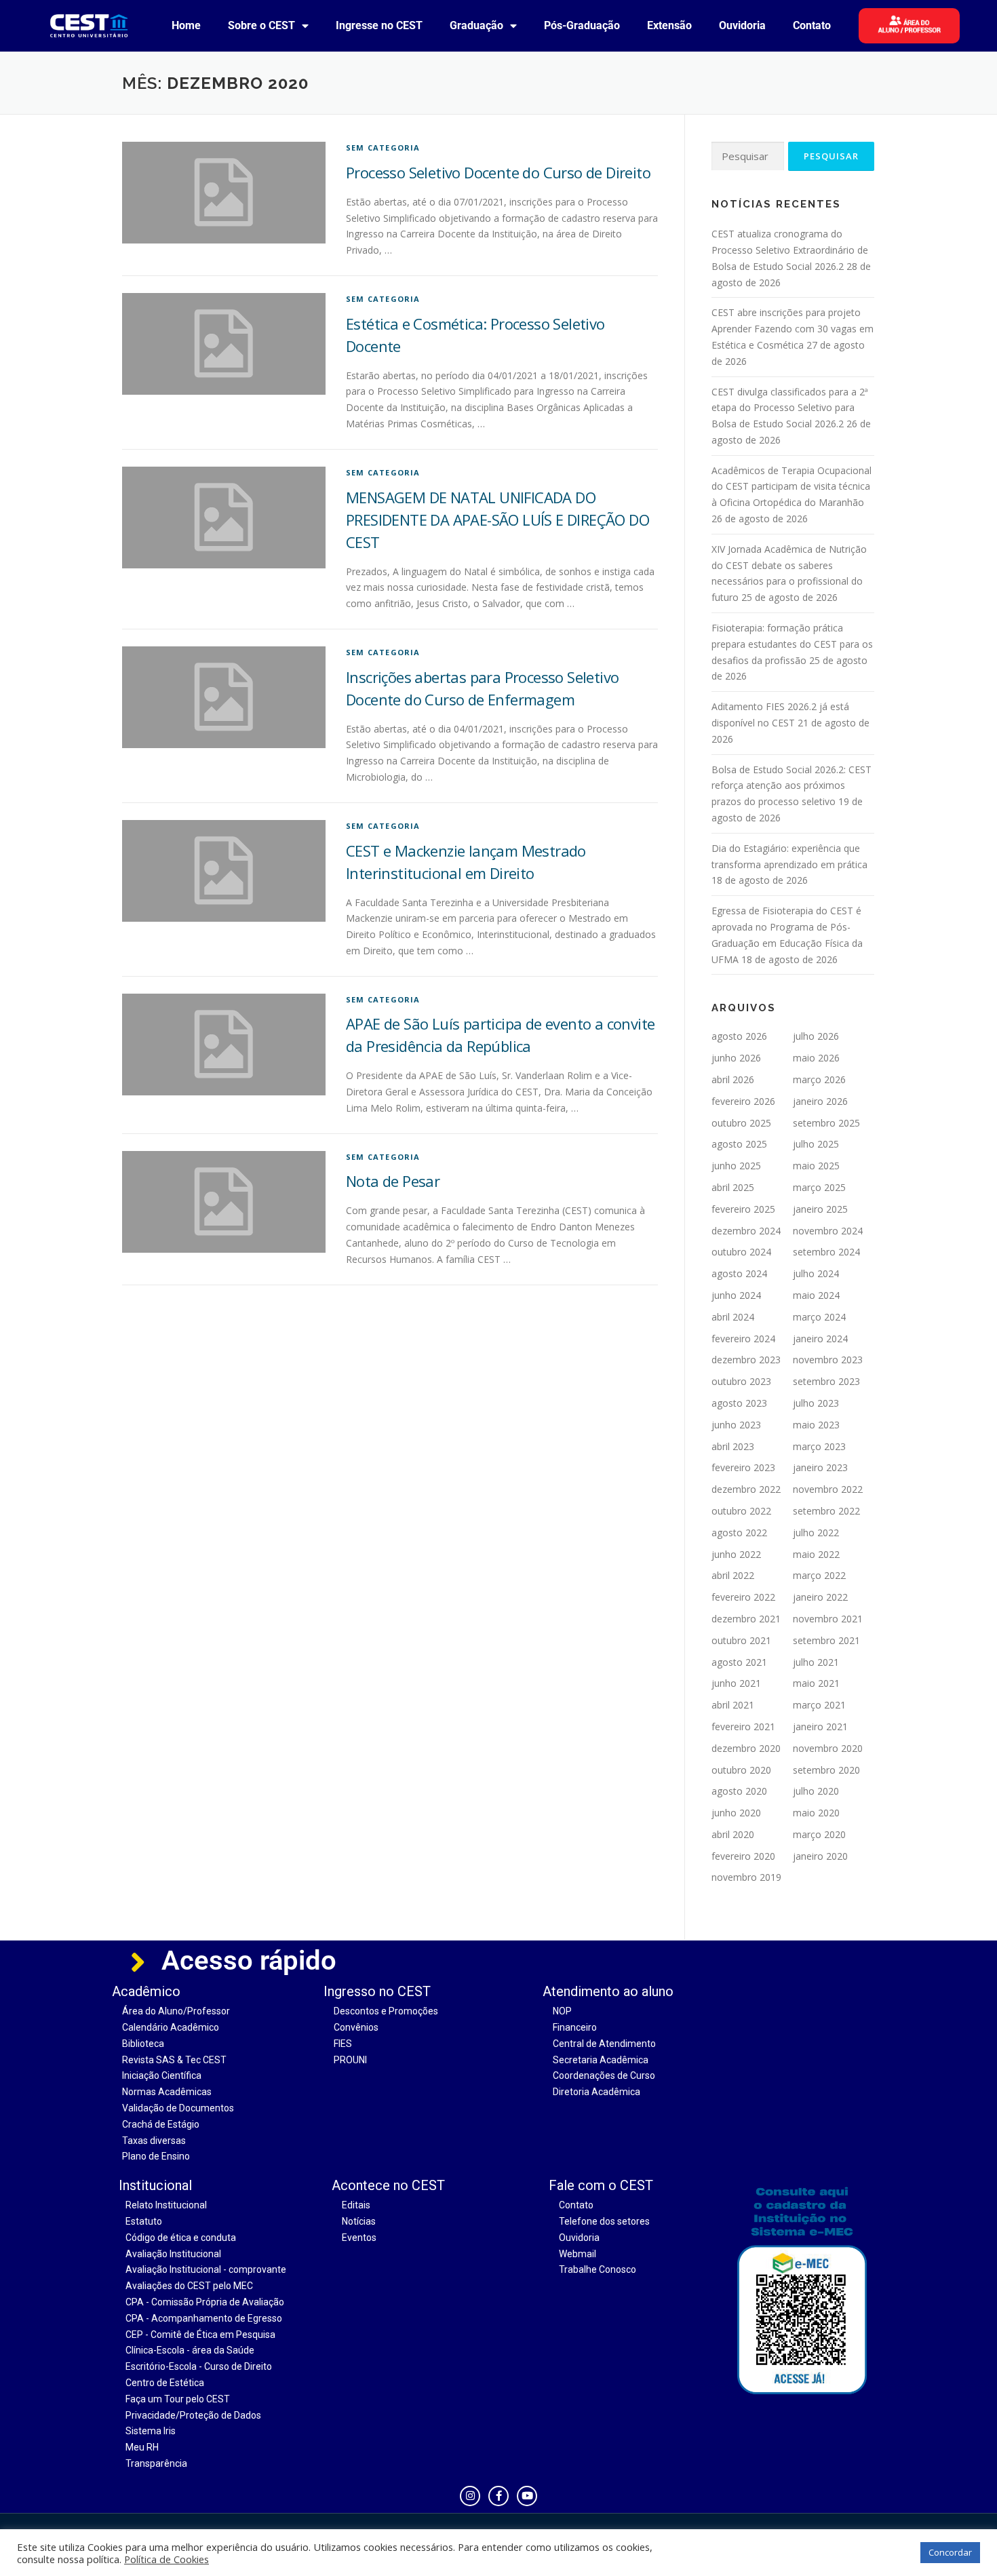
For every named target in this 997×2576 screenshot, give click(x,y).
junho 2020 (736, 1813)
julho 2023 (816, 1403)
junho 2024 (736, 1295)
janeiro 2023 (820, 1467)
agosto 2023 (739, 1403)
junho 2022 (736, 1554)
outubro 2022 (741, 1511)
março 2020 (819, 1834)
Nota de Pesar (393, 1181)
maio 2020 (816, 1813)
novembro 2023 (828, 1360)
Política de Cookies (167, 2559)
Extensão (669, 25)
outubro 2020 (741, 1770)
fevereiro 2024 (743, 1339)
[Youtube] (527, 2496)
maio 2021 (816, 1683)
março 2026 (819, 1079)
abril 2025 (733, 1187)
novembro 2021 (828, 1619)
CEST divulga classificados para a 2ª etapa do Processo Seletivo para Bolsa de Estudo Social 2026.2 (790, 408)
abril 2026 (733, 1079)
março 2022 (819, 1575)
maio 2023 (816, 1425)
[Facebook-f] (498, 2496)
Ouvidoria (742, 25)
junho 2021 (736, 1683)
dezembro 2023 (746, 1360)
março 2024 (819, 1317)
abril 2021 (733, 1705)
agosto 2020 (739, 1791)
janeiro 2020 (820, 1856)
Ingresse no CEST (379, 25)
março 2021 (819, 1705)
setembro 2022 (826, 1511)
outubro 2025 (741, 1123)
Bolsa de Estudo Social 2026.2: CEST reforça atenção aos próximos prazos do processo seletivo (791, 786)
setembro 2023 (826, 1381)
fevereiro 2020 (743, 1856)
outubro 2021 (741, 1640)
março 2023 (819, 1446)
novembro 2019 (746, 1877)
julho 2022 (816, 1533)
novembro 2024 (828, 1231)
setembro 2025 (826, 1123)
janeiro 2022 (820, 1597)
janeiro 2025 (820, 1209)
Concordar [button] (950, 2552)
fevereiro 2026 (743, 1101)
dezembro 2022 (746, 1489)
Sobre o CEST (261, 25)
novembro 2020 (828, 1748)
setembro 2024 (826, 1252)
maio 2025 (816, 1166)
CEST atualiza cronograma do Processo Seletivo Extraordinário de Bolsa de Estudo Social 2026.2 (790, 250)
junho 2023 (736, 1425)
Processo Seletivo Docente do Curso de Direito (498, 172)
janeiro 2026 (820, 1101)
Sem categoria (383, 148)
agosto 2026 (739, 1036)
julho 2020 (816, 1791)
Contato (812, 25)
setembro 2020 (826, 1770)
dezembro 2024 (746, 1231)
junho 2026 (736, 1058)
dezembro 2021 (746, 1619)
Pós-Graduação (582, 25)
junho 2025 (736, 1166)
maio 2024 (816, 1295)
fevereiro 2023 (743, 1467)
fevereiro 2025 (743, 1209)
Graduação (476, 25)
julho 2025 (816, 1144)
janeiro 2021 (820, 1726)
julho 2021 (816, 1662)
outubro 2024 (741, 1252)
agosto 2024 (739, 1273)
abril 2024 (733, 1317)
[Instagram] (470, 2496)
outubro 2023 (741, 1381)
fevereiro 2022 (743, 1597)
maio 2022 (816, 1554)
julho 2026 (816, 1036)
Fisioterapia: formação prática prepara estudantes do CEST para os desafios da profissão (792, 644)
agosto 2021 (739, 1662)
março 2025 (819, 1187)
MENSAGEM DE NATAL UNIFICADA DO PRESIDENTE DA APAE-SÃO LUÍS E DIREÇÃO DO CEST (497, 520)
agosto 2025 (739, 1144)
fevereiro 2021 (743, 1726)
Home (186, 25)
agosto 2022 (739, 1533)
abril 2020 (733, 1834)
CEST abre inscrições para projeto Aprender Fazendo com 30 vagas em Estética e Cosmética (793, 329)
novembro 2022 (828, 1489)
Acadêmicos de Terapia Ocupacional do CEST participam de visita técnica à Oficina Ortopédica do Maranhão (791, 487)
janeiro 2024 (820, 1339)
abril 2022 (733, 1575)
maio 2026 (816, 1058)
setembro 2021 (826, 1640)
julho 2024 (816, 1273)
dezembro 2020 (746, 1748)
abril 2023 (733, 1446)
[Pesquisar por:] (748, 156)
